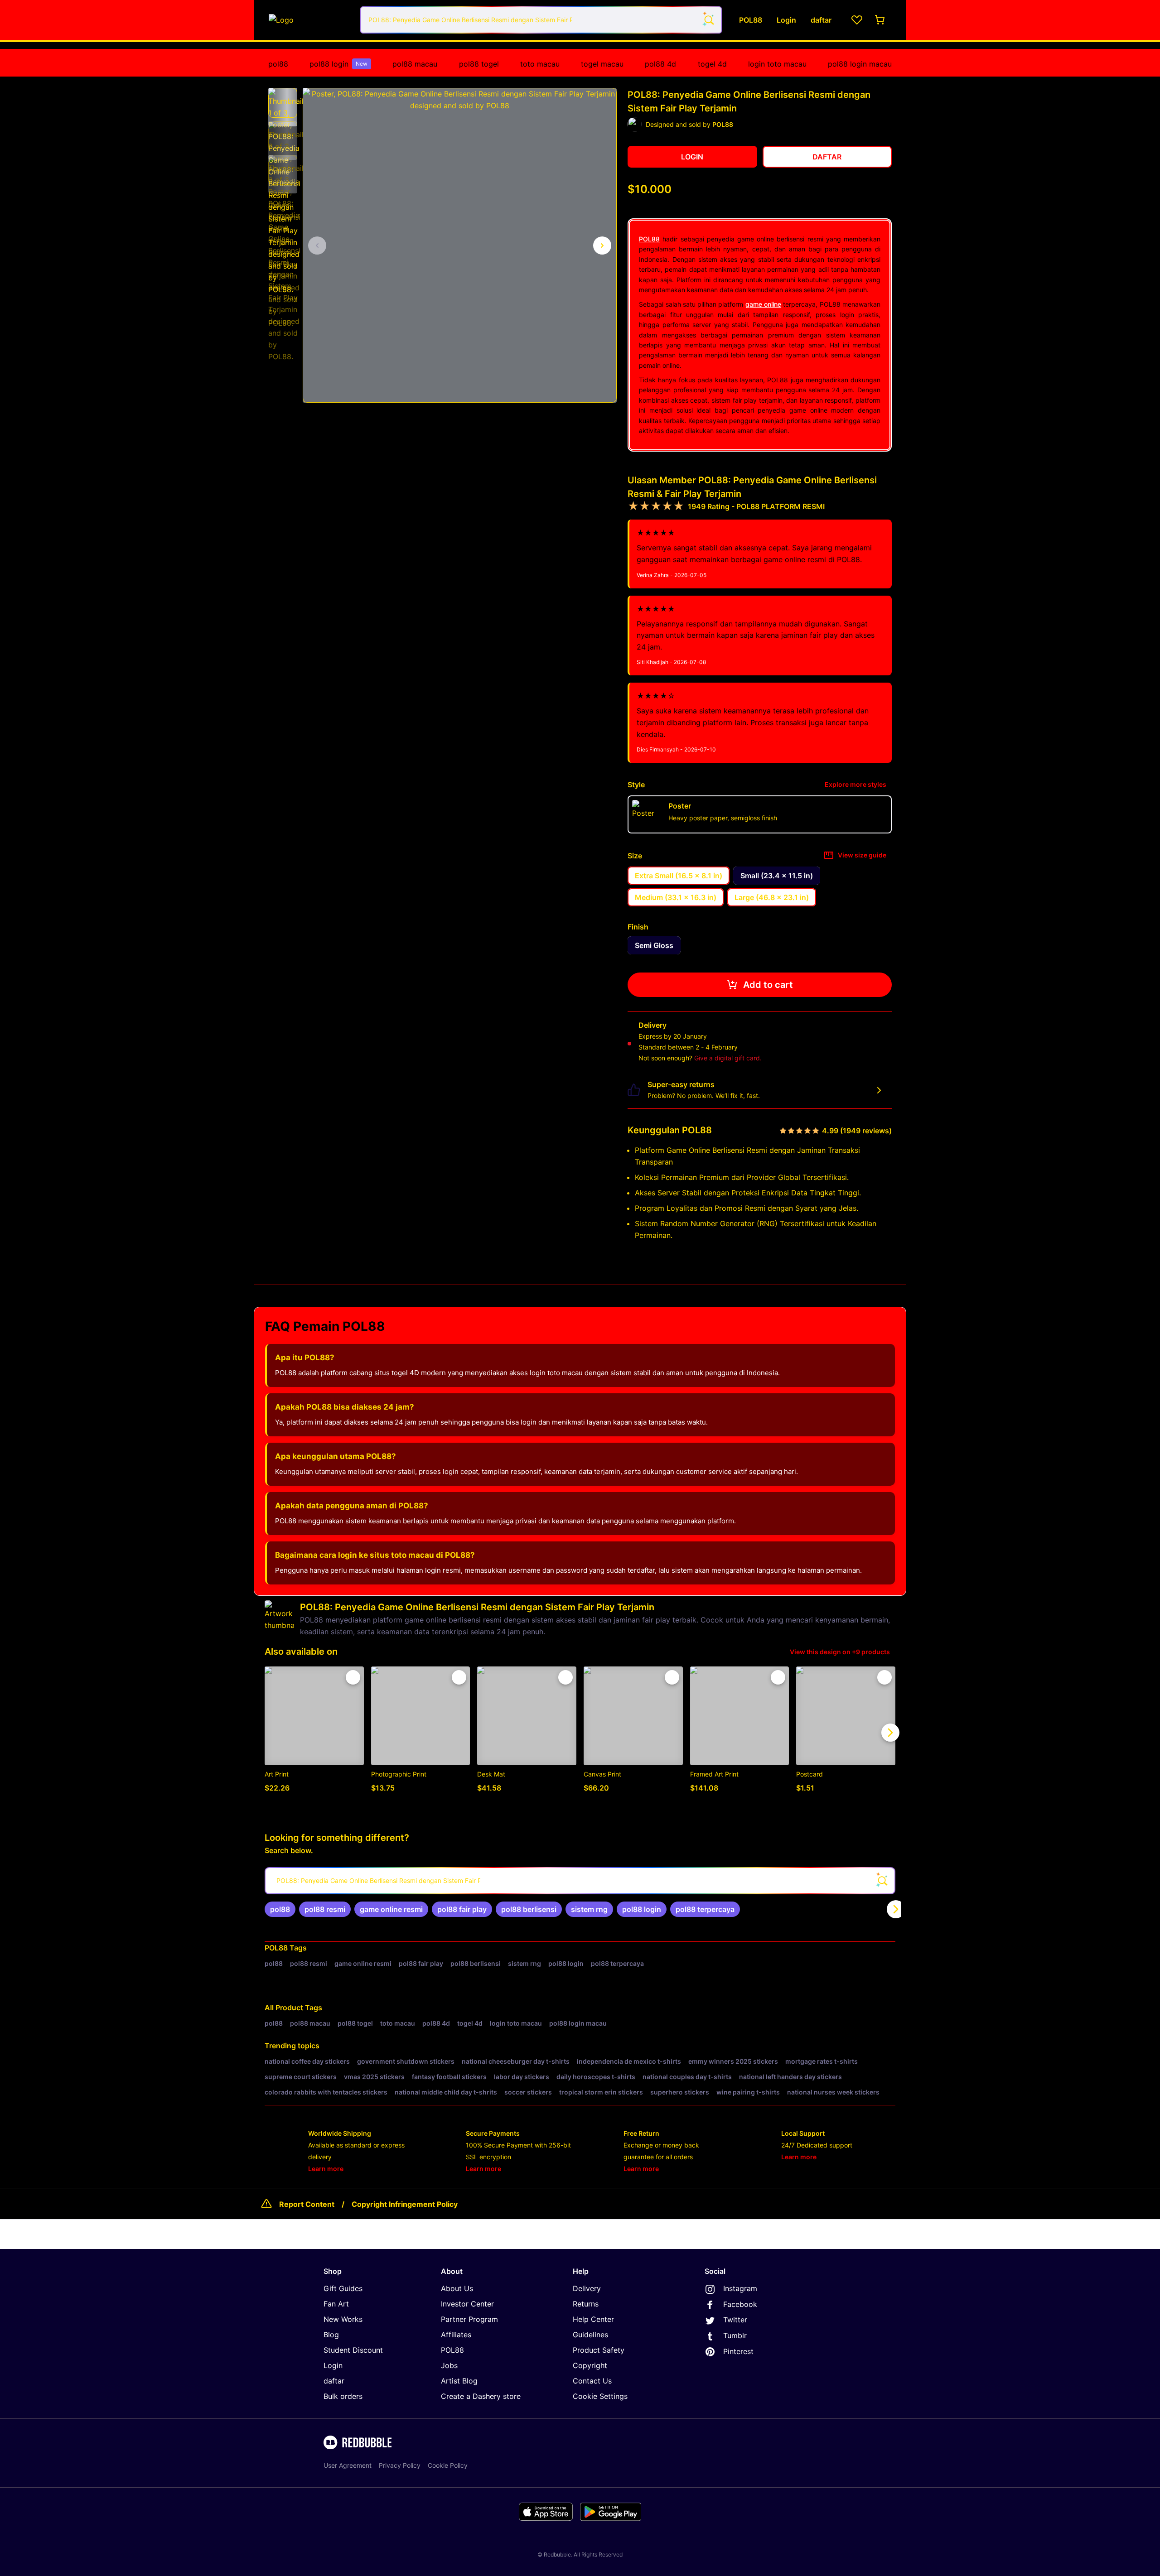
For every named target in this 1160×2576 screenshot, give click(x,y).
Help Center (593, 2319)
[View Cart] (880, 20)
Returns (586, 2304)
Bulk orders (343, 2396)
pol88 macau (415, 64)
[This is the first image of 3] (317, 246)
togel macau (602, 64)
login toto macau (777, 64)
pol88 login (338, 64)
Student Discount (353, 2350)
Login (333, 2365)
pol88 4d (660, 64)
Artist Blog (459, 2381)
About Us (457, 2288)
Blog (331, 2335)
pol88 (278, 64)
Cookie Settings (600, 2396)
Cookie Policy (448, 2465)
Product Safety (599, 2350)
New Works (343, 2319)
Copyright (590, 2365)
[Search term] (708, 20)
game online (763, 304)
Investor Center (467, 2304)
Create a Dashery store (481, 2396)
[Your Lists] (857, 20)
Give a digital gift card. (728, 1058)
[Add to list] (353, 1677)
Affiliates (456, 2335)
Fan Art (336, 2304)
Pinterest (738, 2351)
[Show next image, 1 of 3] (602, 246)
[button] (283, 103)
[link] (280, 1909)
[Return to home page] (309, 20)
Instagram (740, 2288)
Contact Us (592, 2381)
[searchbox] (580, 1881)
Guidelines (590, 2335)
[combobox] (541, 20)
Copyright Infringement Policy (405, 2204)
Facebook (740, 2304)
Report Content (307, 2204)
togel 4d (712, 64)
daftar (334, 2381)
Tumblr (735, 2335)
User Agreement (348, 2465)
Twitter (735, 2320)
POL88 (649, 239)
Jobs (449, 2365)
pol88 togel (479, 64)
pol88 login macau (860, 64)
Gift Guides (343, 2288)
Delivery (587, 2288)
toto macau (540, 64)
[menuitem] (278, 64)
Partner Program (469, 2319)
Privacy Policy (400, 2465)
